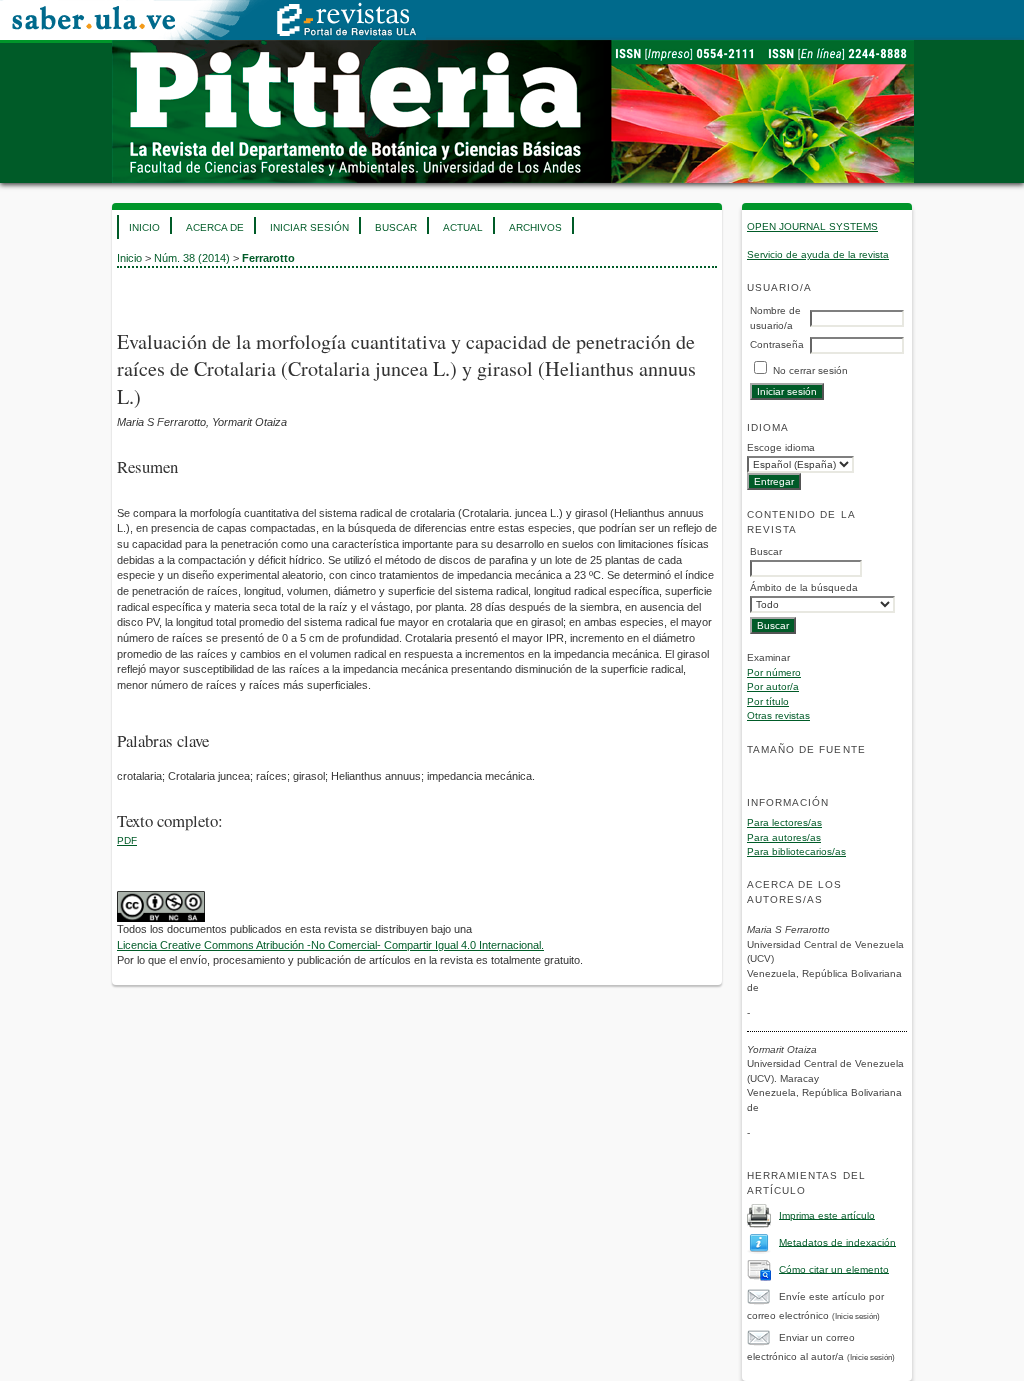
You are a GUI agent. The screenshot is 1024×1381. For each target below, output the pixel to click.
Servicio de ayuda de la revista (818, 254)
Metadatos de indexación (837, 1241)
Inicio (144, 227)
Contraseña (777, 344)
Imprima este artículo (827, 1214)
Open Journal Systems (812, 226)
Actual (463, 227)
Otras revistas (778, 715)
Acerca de (215, 227)
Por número (774, 672)
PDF (127, 840)
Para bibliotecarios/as (796, 851)
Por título (768, 701)
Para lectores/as (784, 822)
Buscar (396, 227)
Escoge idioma (781, 447)
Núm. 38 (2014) (192, 258)
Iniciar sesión (309, 227)
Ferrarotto (268, 258)
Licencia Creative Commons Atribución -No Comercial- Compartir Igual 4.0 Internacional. (330, 945)
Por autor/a (773, 686)
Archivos (535, 227)
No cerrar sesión (810, 370)
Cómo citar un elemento (834, 1268)
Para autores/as (784, 837)
